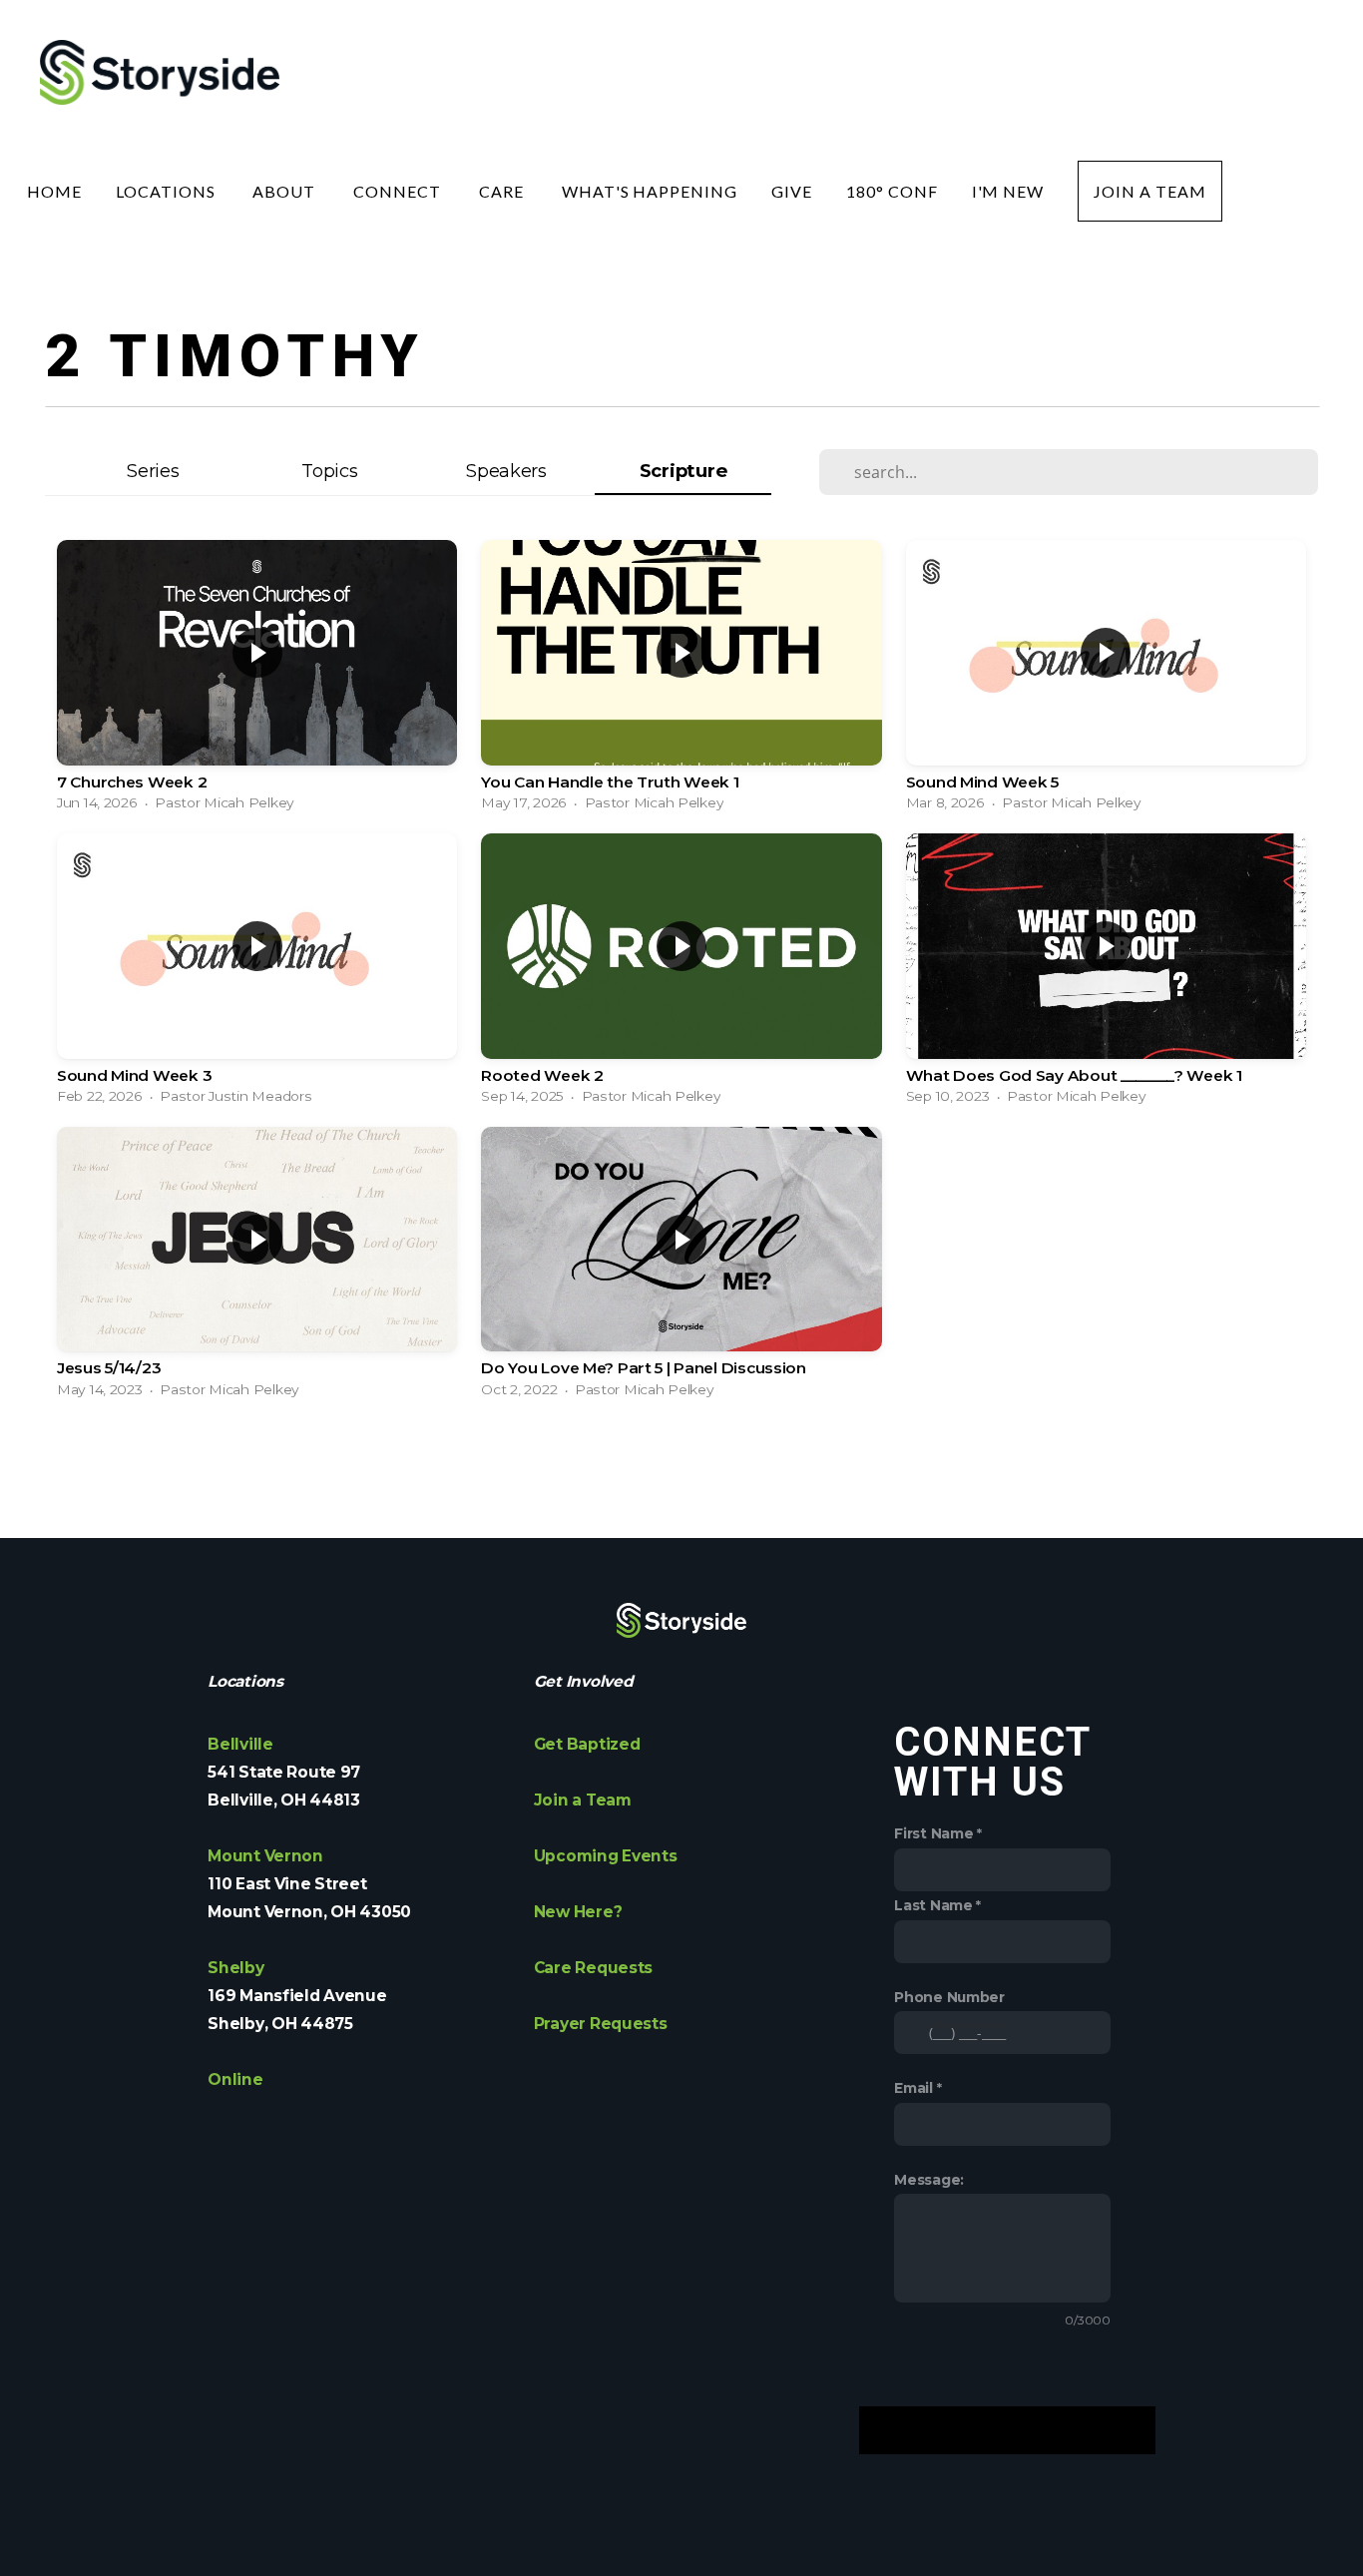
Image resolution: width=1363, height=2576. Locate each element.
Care (503, 191)
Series (153, 471)
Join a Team (1150, 191)
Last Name (933, 1905)
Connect (399, 191)
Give (792, 191)
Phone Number (949, 1997)
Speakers (506, 471)
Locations (168, 191)
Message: (929, 2180)
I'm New (1008, 191)
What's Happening (650, 191)
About (286, 191)
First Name (933, 1833)
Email (913, 2088)
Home (54, 191)
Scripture (683, 471)
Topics (329, 471)
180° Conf (892, 191)
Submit (1007, 2430)
